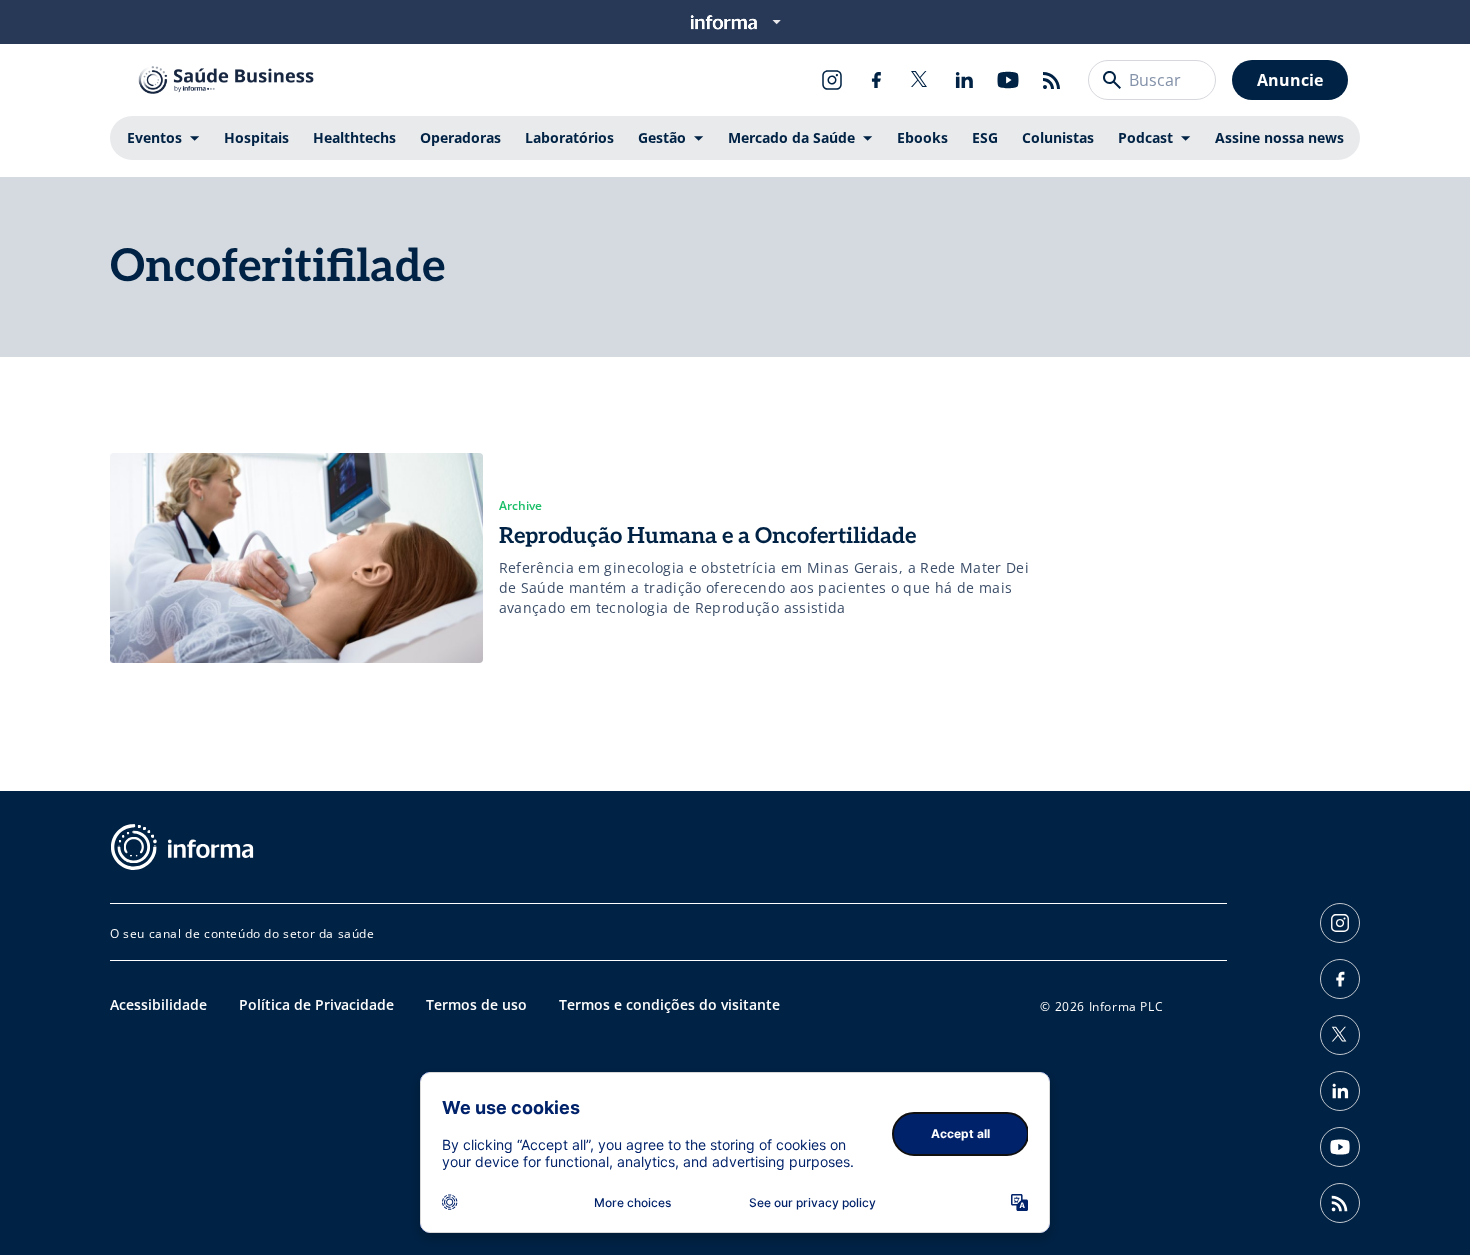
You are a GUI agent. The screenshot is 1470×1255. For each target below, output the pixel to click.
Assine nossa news (1279, 137)
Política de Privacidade (316, 1004)
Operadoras (460, 137)
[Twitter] (920, 80)
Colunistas (1058, 137)
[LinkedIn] (964, 80)
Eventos (154, 137)
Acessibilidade (158, 1004)
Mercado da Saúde (791, 137)
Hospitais (256, 137)
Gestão (662, 137)
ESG (985, 137)
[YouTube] (1008, 80)
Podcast (1145, 137)
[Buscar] (1112, 80)
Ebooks (922, 137)
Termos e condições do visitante (669, 1004)
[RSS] (1052, 80)
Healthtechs (354, 137)
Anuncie (1290, 80)
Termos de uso (476, 1004)
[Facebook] (876, 80)
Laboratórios (569, 137)
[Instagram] (832, 80)
